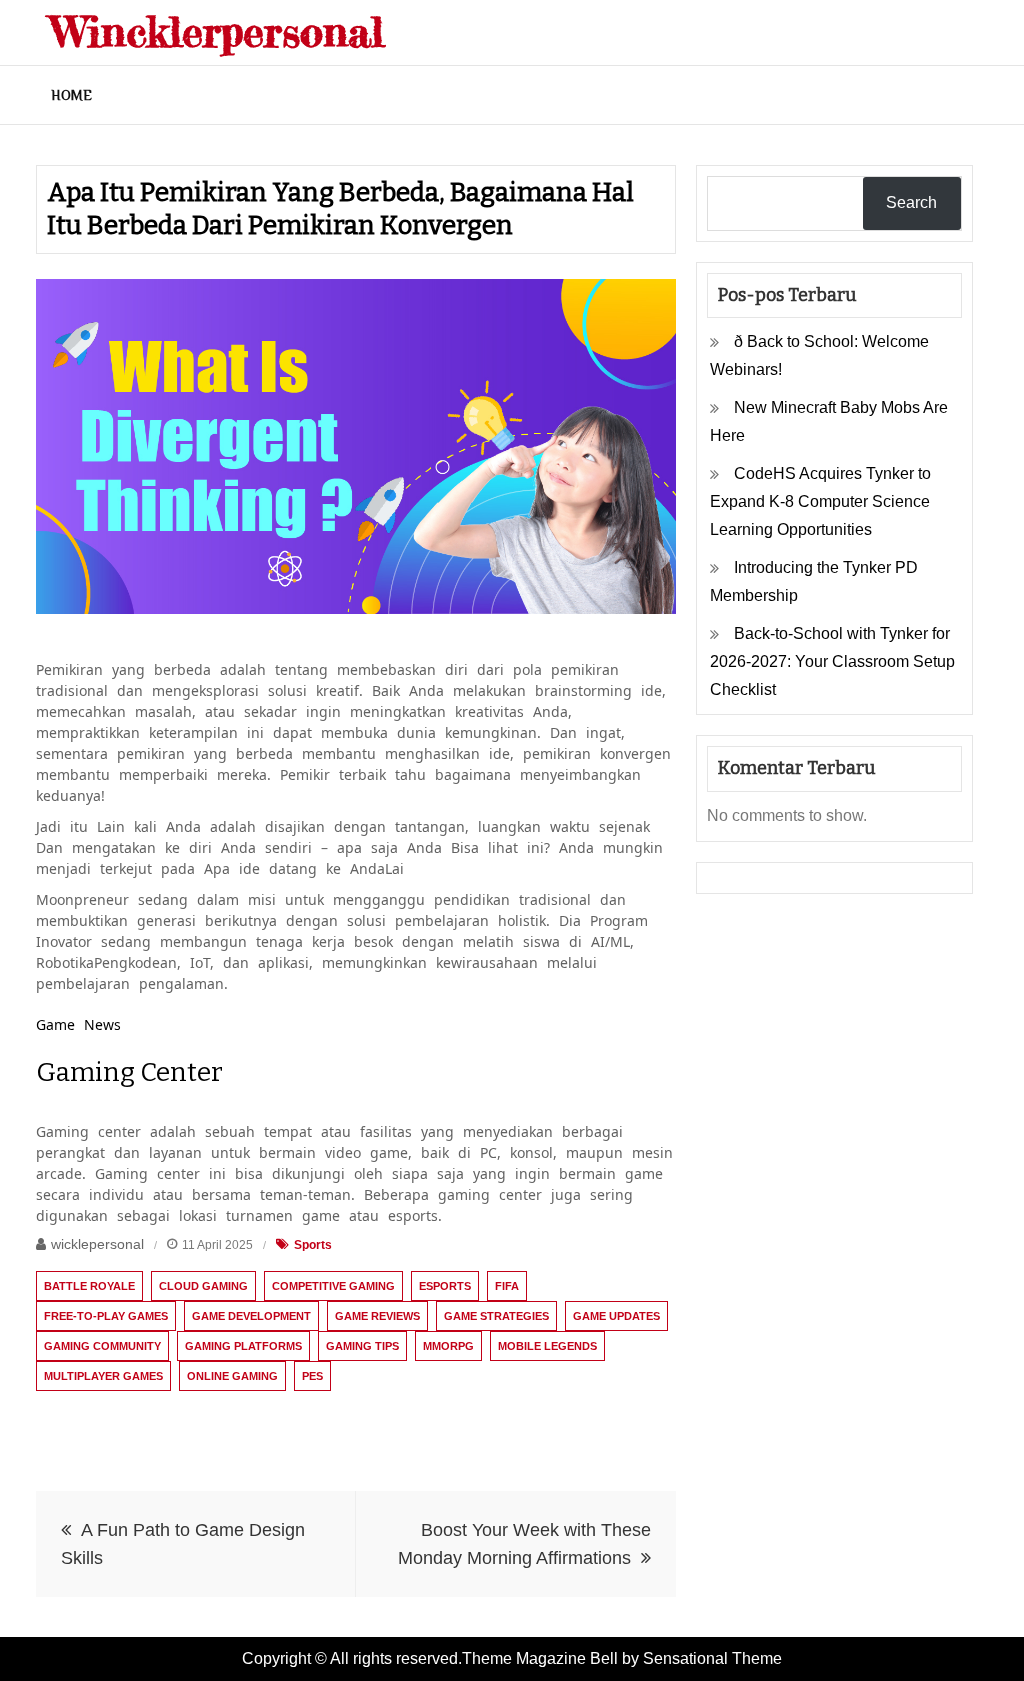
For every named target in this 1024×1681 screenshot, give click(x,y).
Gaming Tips (362, 1346)
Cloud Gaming (203, 1286)
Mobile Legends (547, 1346)
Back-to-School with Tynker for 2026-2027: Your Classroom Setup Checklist (832, 661)
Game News (78, 1024)
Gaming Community (102, 1346)
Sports (313, 1245)
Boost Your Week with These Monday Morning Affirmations (524, 1544)
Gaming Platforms (243, 1346)
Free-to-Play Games (106, 1316)
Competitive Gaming (333, 1286)
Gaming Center (129, 1072)
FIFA (507, 1286)
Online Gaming (232, 1376)
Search (911, 202)
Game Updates (616, 1316)
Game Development (251, 1316)
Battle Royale (89, 1286)
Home (71, 95)
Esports (445, 1286)
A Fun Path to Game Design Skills (183, 1544)
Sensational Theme (712, 1658)
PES (312, 1376)
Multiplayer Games (103, 1376)
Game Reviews (377, 1316)
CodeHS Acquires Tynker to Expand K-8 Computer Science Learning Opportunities (820, 501)
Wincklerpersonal (217, 31)
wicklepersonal (97, 1244)
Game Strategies (496, 1316)
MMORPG (448, 1346)
